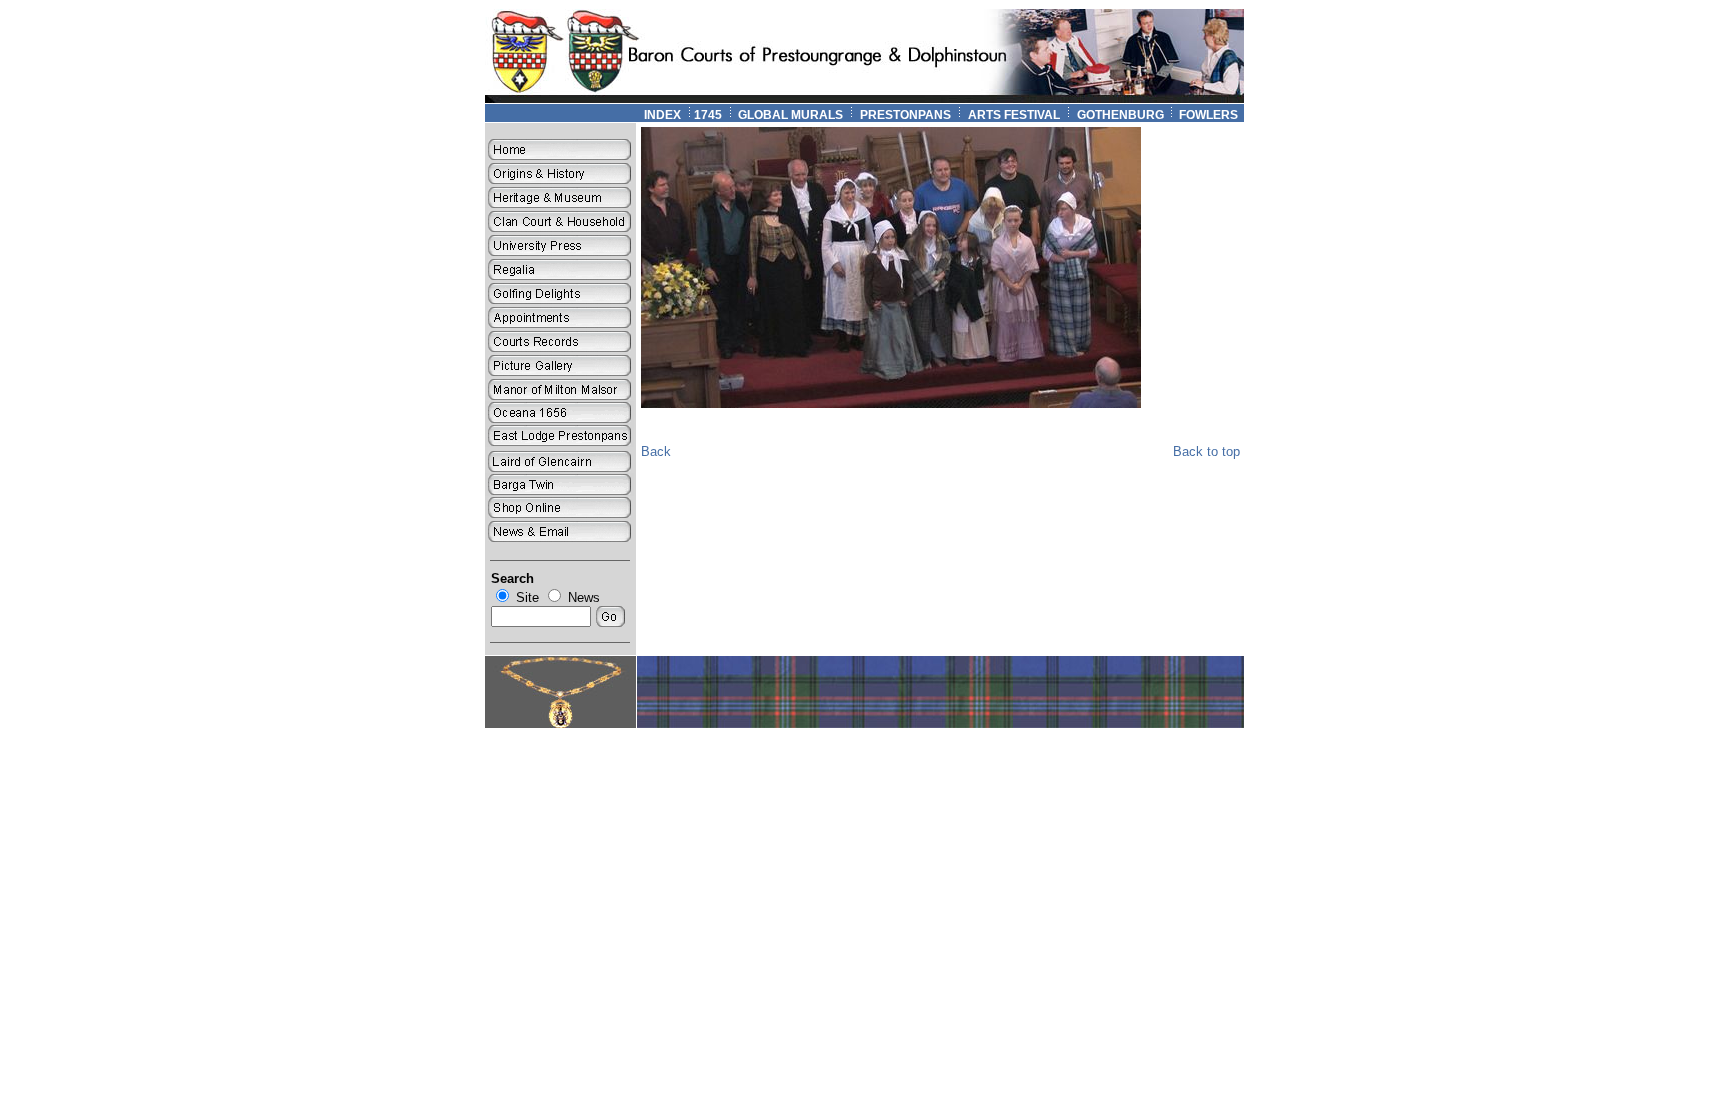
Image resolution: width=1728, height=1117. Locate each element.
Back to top (1206, 451)
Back (656, 451)
